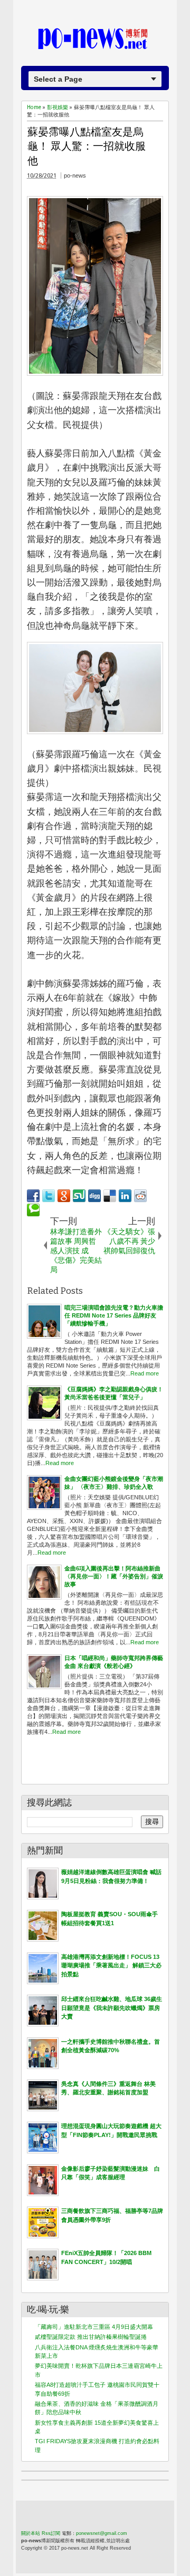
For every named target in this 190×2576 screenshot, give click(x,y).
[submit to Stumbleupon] (79, 1196)
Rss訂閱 (51, 2533)
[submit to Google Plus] (64, 1196)
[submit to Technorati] (33, 1210)
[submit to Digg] (94, 1196)
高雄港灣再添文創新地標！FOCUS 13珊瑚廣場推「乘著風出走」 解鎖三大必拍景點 (111, 1965)
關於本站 (31, 2533)
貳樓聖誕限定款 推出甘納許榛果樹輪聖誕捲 (91, 2337)
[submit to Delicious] (110, 1196)
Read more (145, 1373)
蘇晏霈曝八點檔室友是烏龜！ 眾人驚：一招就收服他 (87, 146)
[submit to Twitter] (49, 1196)
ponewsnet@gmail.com (102, 2533)
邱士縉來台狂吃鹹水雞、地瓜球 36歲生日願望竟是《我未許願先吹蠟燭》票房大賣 (112, 2008)
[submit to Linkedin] (125, 1196)
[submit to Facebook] (33, 1196)
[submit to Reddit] (140, 1196)
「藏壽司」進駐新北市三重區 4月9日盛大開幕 (94, 2327)
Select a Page (58, 79)
